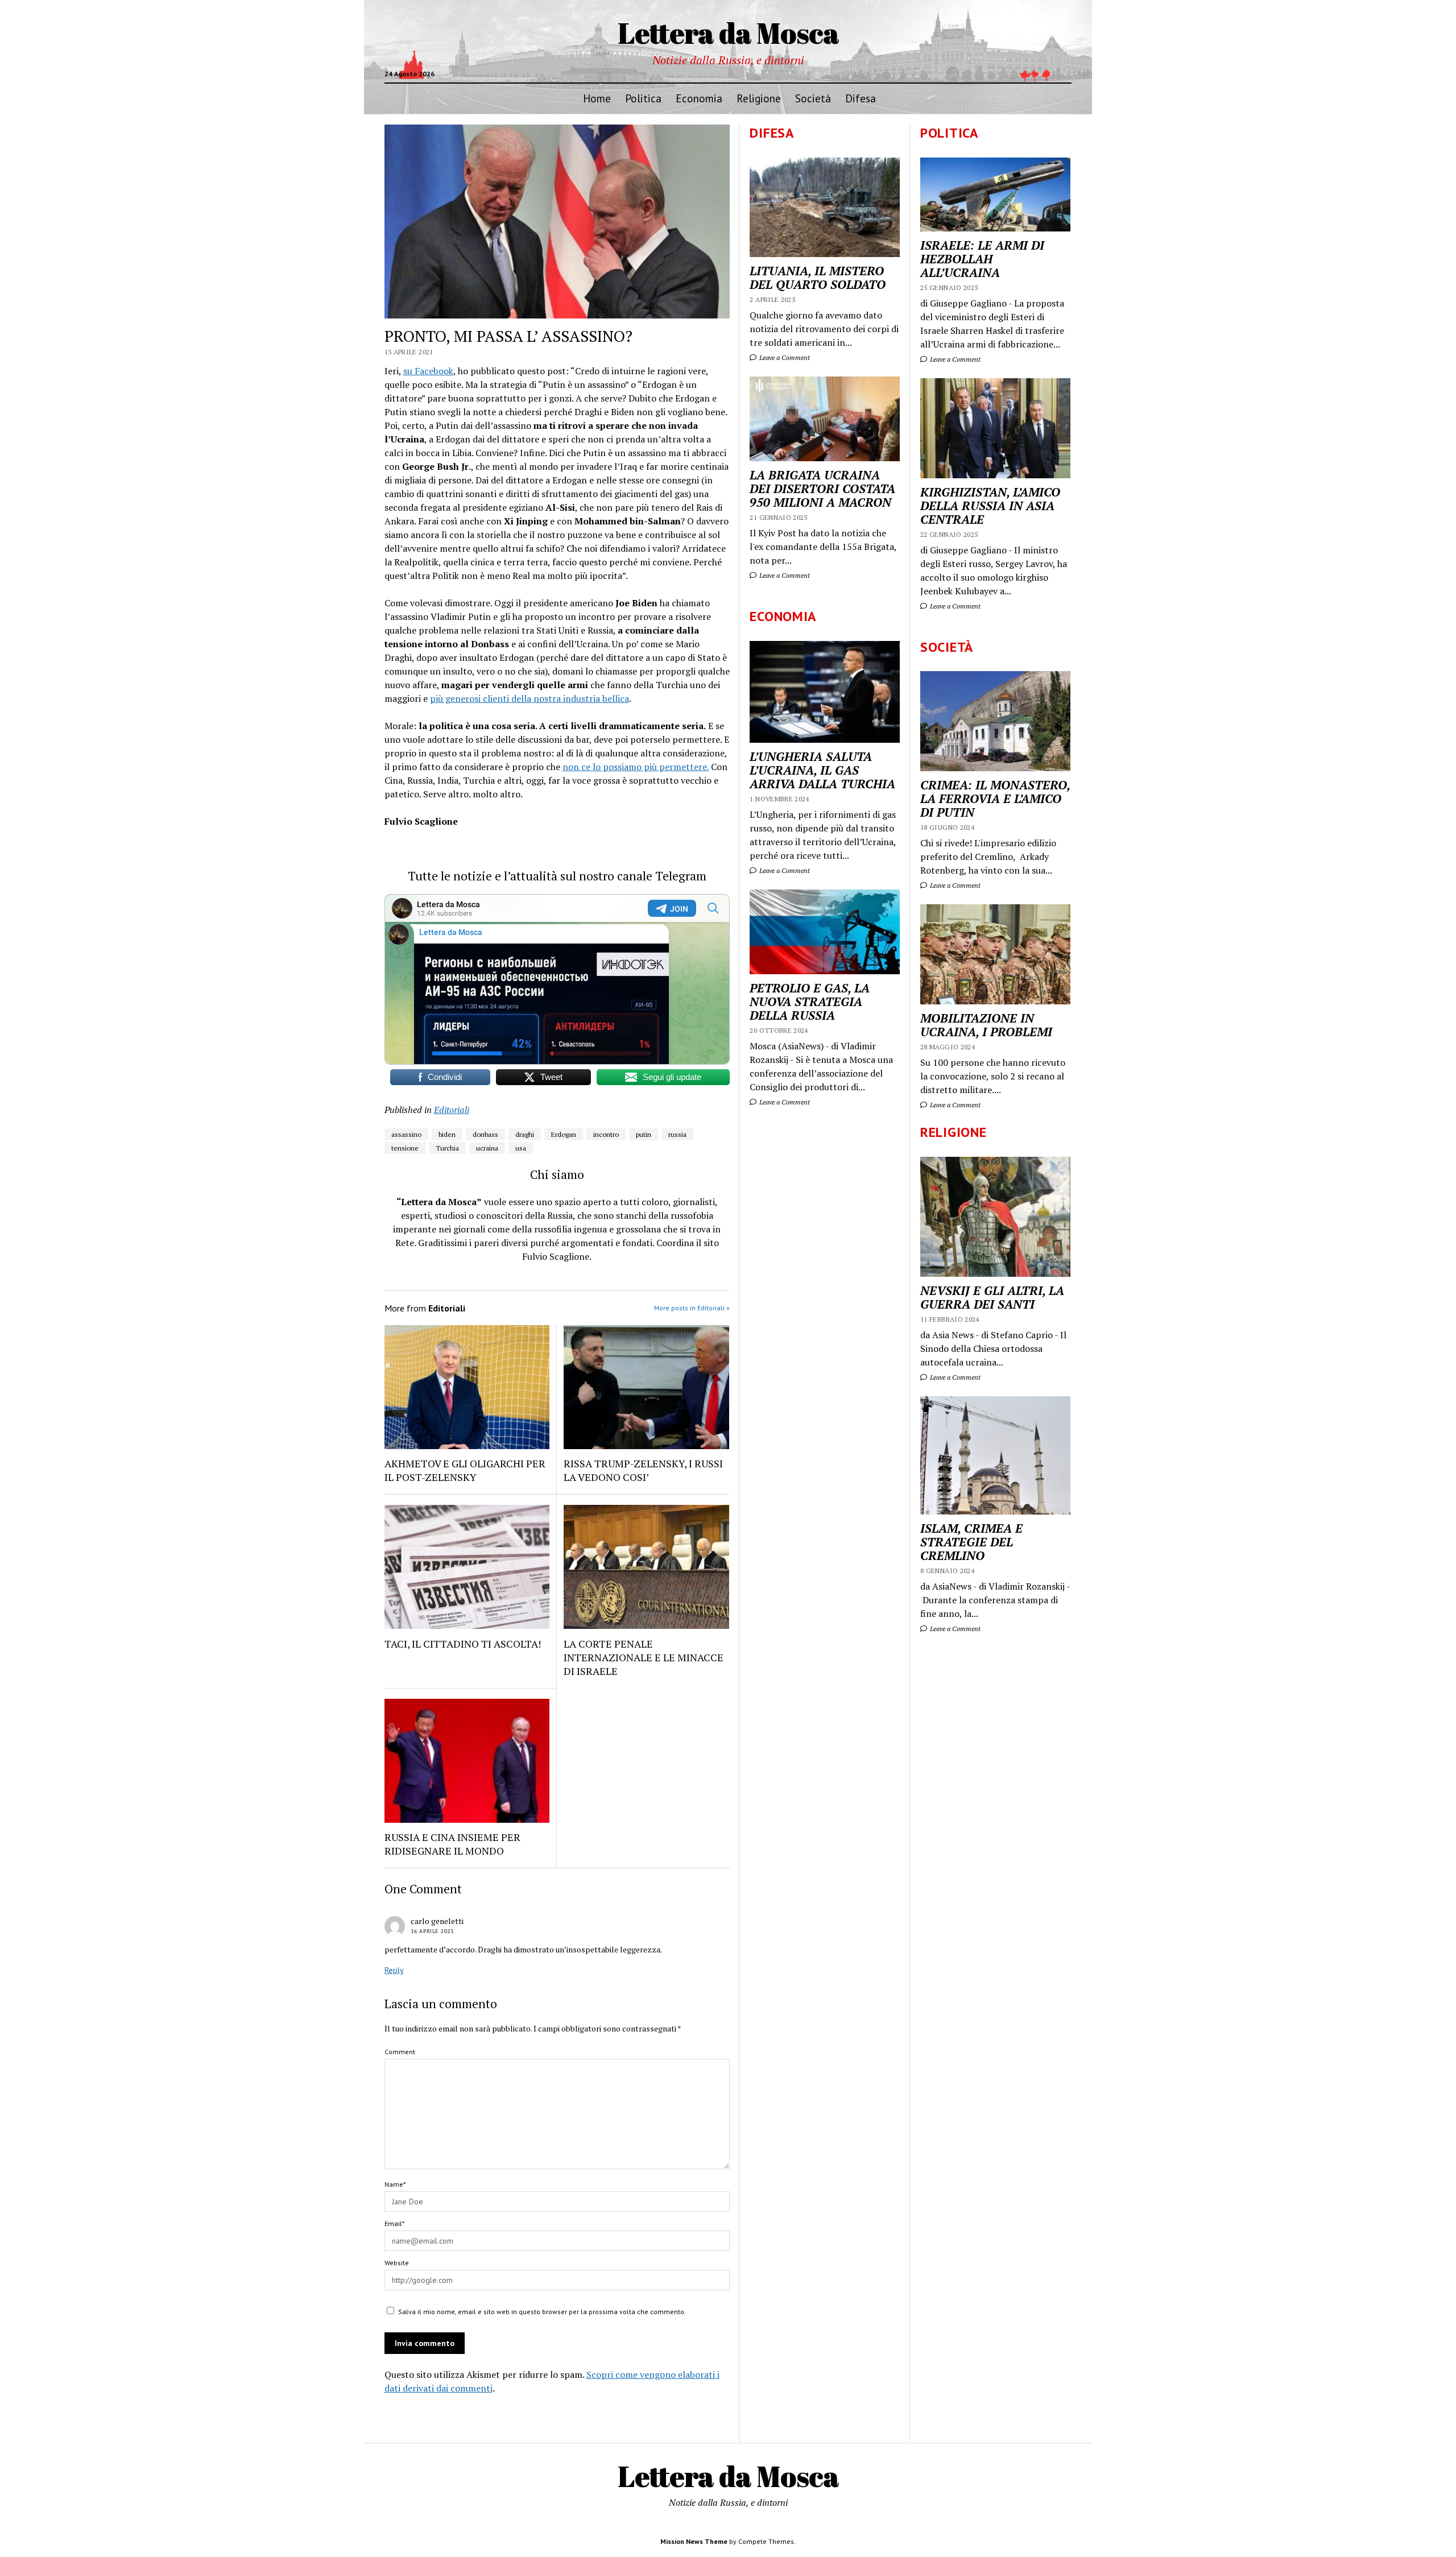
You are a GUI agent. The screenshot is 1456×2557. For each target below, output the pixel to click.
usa (521, 1148)
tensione (405, 1148)
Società (813, 98)
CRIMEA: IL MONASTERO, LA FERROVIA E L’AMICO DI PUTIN (995, 798)
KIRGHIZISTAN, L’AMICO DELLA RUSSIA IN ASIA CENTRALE (990, 506)
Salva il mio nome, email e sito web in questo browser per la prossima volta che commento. (542, 2312)
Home (597, 98)
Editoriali (452, 1110)
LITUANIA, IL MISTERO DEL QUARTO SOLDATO (818, 278)
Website (397, 2263)
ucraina (487, 1148)
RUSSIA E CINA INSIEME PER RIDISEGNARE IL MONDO (452, 1844)
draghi (525, 1134)
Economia (699, 98)
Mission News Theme (694, 2541)
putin (644, 1134)
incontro (606, 1134)
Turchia (447, 1148)
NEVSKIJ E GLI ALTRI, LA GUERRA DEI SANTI (992, 1297)
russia (677, 1134)
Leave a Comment (954, 359)
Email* (394, 2223)
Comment (400, 2052)
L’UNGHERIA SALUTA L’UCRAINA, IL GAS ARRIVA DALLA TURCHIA (822, 770)
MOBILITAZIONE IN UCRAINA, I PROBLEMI (986, 1025)
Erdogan (564, 1134)
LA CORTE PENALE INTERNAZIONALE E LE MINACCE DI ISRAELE (644, 1657)
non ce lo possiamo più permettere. (636, 767)
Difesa (861, 98)
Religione (759, 98)
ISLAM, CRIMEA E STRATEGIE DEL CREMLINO (971, 1542)
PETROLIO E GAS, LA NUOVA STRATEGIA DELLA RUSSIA (810, 1002)
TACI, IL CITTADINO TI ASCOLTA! (463, 1644)
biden (447, 1134)
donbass (485, 1134)
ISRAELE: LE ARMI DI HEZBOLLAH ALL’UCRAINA (982, 259)
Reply (394, 1970)
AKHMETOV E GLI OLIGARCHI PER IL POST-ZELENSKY (465, 1470)
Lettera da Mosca (728, 32)
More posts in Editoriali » (692, 1308)
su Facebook (428, 371)
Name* (395, 2184)
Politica (643, 98)
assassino (406, 1134)
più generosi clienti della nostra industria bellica (530, 698)
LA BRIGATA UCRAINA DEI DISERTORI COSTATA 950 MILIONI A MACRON (822, 489)
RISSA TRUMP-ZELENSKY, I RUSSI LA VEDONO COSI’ (643, 1470)
